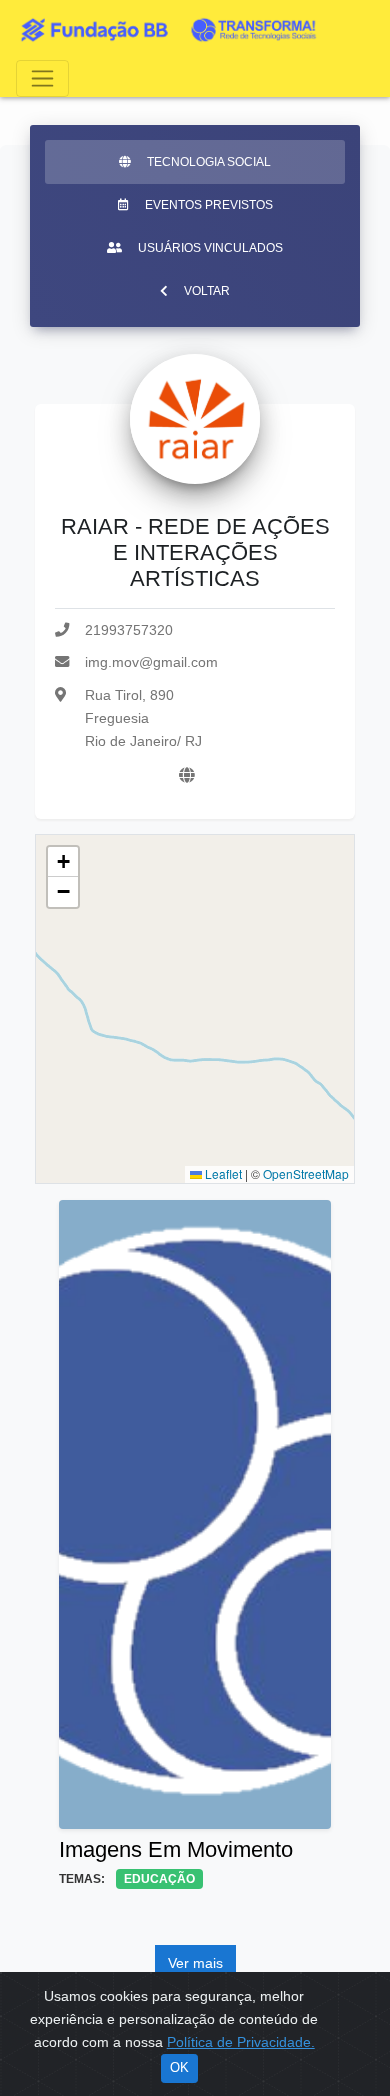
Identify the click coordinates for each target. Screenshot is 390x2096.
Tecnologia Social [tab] (209, 162)
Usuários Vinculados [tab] (210, 248)
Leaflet (222, 1173)
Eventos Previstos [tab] (209, 205)
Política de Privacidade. (241, 2042)
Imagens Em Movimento (176, 1849)
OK (179, 2068)
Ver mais (195, 1963)
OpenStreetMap (306, 1173)
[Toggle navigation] (42, 78)
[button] (63, 862)
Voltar (207, 291)
